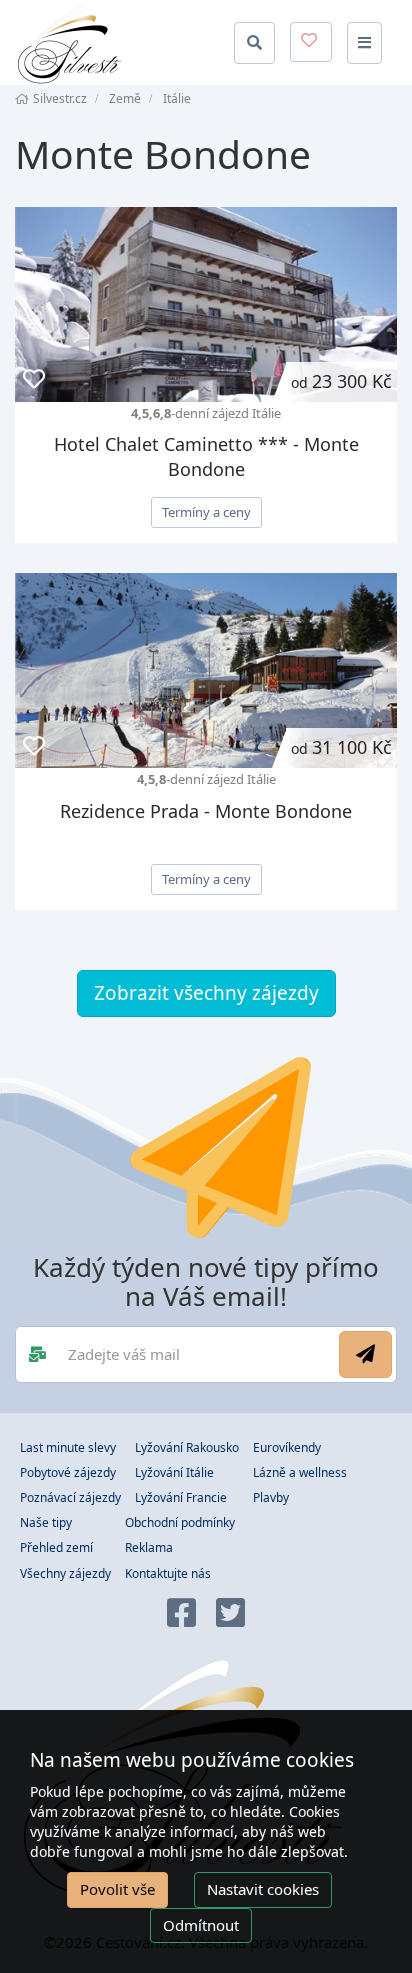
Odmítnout (201, 1925)
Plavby (271, 1497)
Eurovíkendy (287, 1447)
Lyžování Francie (181, 1497)
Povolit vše (117, 1889)
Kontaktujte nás (168, 1573)
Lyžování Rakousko (187, 1447)
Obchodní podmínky (180, 1522)
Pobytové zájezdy (68, 1472)
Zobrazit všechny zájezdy (206, 993)
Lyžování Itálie (174, 1472)
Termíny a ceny (206, 512)
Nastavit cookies (263, 1889)
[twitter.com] (230, 1614)
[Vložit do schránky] (34, 379)
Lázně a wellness (300, 1472)
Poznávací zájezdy (70, 1497)
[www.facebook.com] (181, 1614)
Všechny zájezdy (65, 1573)
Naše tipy (46, 1522)
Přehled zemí (56, 1547)
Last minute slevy (68, 1447)
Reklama (149, 1547)
